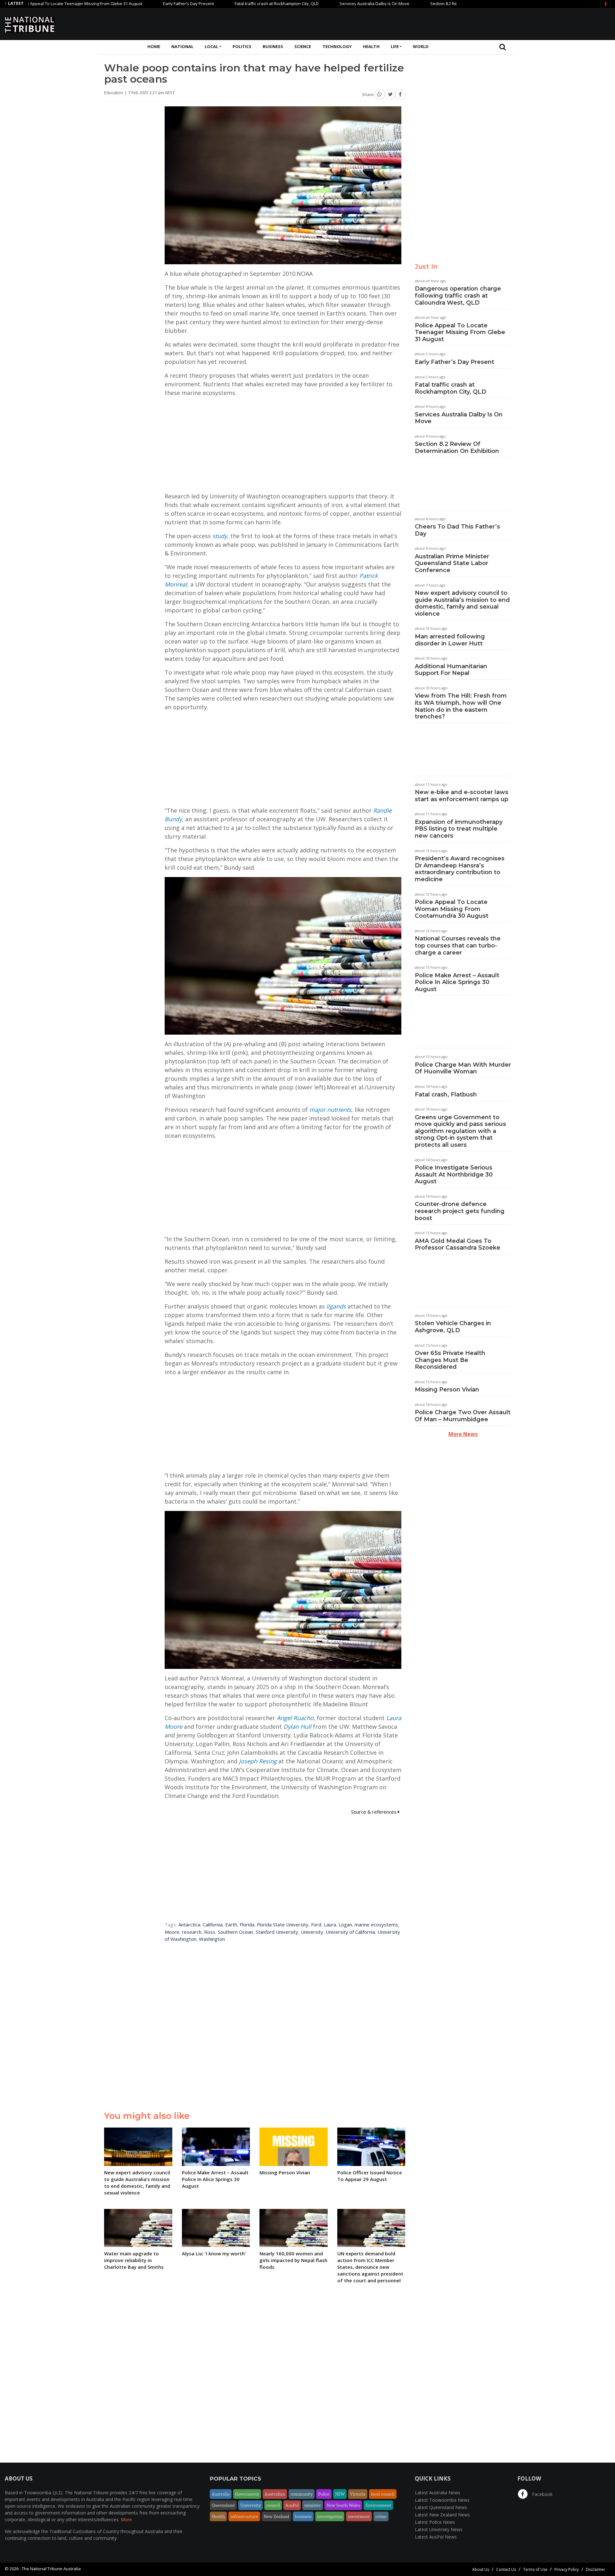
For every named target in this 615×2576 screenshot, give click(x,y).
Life (395, 46)
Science (303, 46)
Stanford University (277, 1932)
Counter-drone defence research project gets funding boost (460, 1211)
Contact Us (506, 2569)
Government (247, 2494)
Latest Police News (435, 2522)
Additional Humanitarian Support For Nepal (451, 670)
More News (463, 1434)
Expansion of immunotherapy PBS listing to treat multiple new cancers (459, 829)
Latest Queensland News (441, 2507)
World (421, 46)
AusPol (292, 2505)
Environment (378, 2505)
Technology (337, 46)
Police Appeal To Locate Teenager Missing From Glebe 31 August (460, 332)
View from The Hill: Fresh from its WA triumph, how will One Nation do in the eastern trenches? (461, 706)
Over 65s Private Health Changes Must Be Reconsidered (450, 1360)
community (302, 2494)
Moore (172, 1932)
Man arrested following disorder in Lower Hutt (450, 640)
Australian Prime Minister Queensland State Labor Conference (452, 563)
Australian (275, 2494)
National (182, 46)
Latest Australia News (438, 2493)
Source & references (374, 1812)
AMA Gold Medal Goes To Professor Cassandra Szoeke (458, 1244)
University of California (350, 1932)
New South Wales (343, 2505)
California (213, 1924)
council (273, 2505)
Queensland (223, 2505)
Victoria (358, 2494)
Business (273, 46)
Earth (231, 1924)
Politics (242, 46)
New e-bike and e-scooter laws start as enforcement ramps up (462, 796)
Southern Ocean (235, 1932)
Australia (221, 2494)
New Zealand (276, 2516)
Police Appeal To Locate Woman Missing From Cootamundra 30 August (452, 909)
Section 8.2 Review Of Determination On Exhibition (406, 4)
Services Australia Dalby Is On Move (302, 4)
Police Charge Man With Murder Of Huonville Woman (463, 1068)
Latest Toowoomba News (442, 2500)
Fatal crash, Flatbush (446, 1095)
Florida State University (283, 1924)
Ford (316, 1924)
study (220, 536)
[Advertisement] (494, 23)
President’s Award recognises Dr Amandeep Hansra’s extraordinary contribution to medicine (460, 869)
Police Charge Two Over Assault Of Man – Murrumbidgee (463, 1416)
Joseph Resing (258, 1761)
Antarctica (189, 1924)
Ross (210, 1932)
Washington (212, 1939)
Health (371, 46)
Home (154, 46)
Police (324, 2494)
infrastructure (244, 2516)
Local (211, 46)
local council (383, 2494)
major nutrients (330, 1110)
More (126, 2519)
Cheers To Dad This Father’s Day (457, 530)
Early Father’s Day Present (116, 4)
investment (359, 2516)
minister (313, 2505)
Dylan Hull (297, 1727)
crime (381, 2516)
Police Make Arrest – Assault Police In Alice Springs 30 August (457, 982)
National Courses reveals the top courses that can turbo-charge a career (458, 945)
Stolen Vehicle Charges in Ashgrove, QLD (453, 1327)
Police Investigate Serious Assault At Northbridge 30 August (454, 1174)
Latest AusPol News (436, 2537)
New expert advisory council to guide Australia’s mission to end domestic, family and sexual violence (462, 603)
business (303, 2516)
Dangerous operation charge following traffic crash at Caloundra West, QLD (458, 295)
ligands (336, 1306)
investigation (330, 2516)
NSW (340, 2494)
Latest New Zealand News (442, 2515)
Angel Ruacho (295, 1718)
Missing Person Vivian (447, 1390)
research (192, 1932)
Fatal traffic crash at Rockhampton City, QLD (204, 4)
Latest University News (439, 2529)
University (312, 1932)
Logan (345, 1924)
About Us (481, 2569)
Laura (330, 1924)
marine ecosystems (376, 1924)
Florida (247, 1924)
